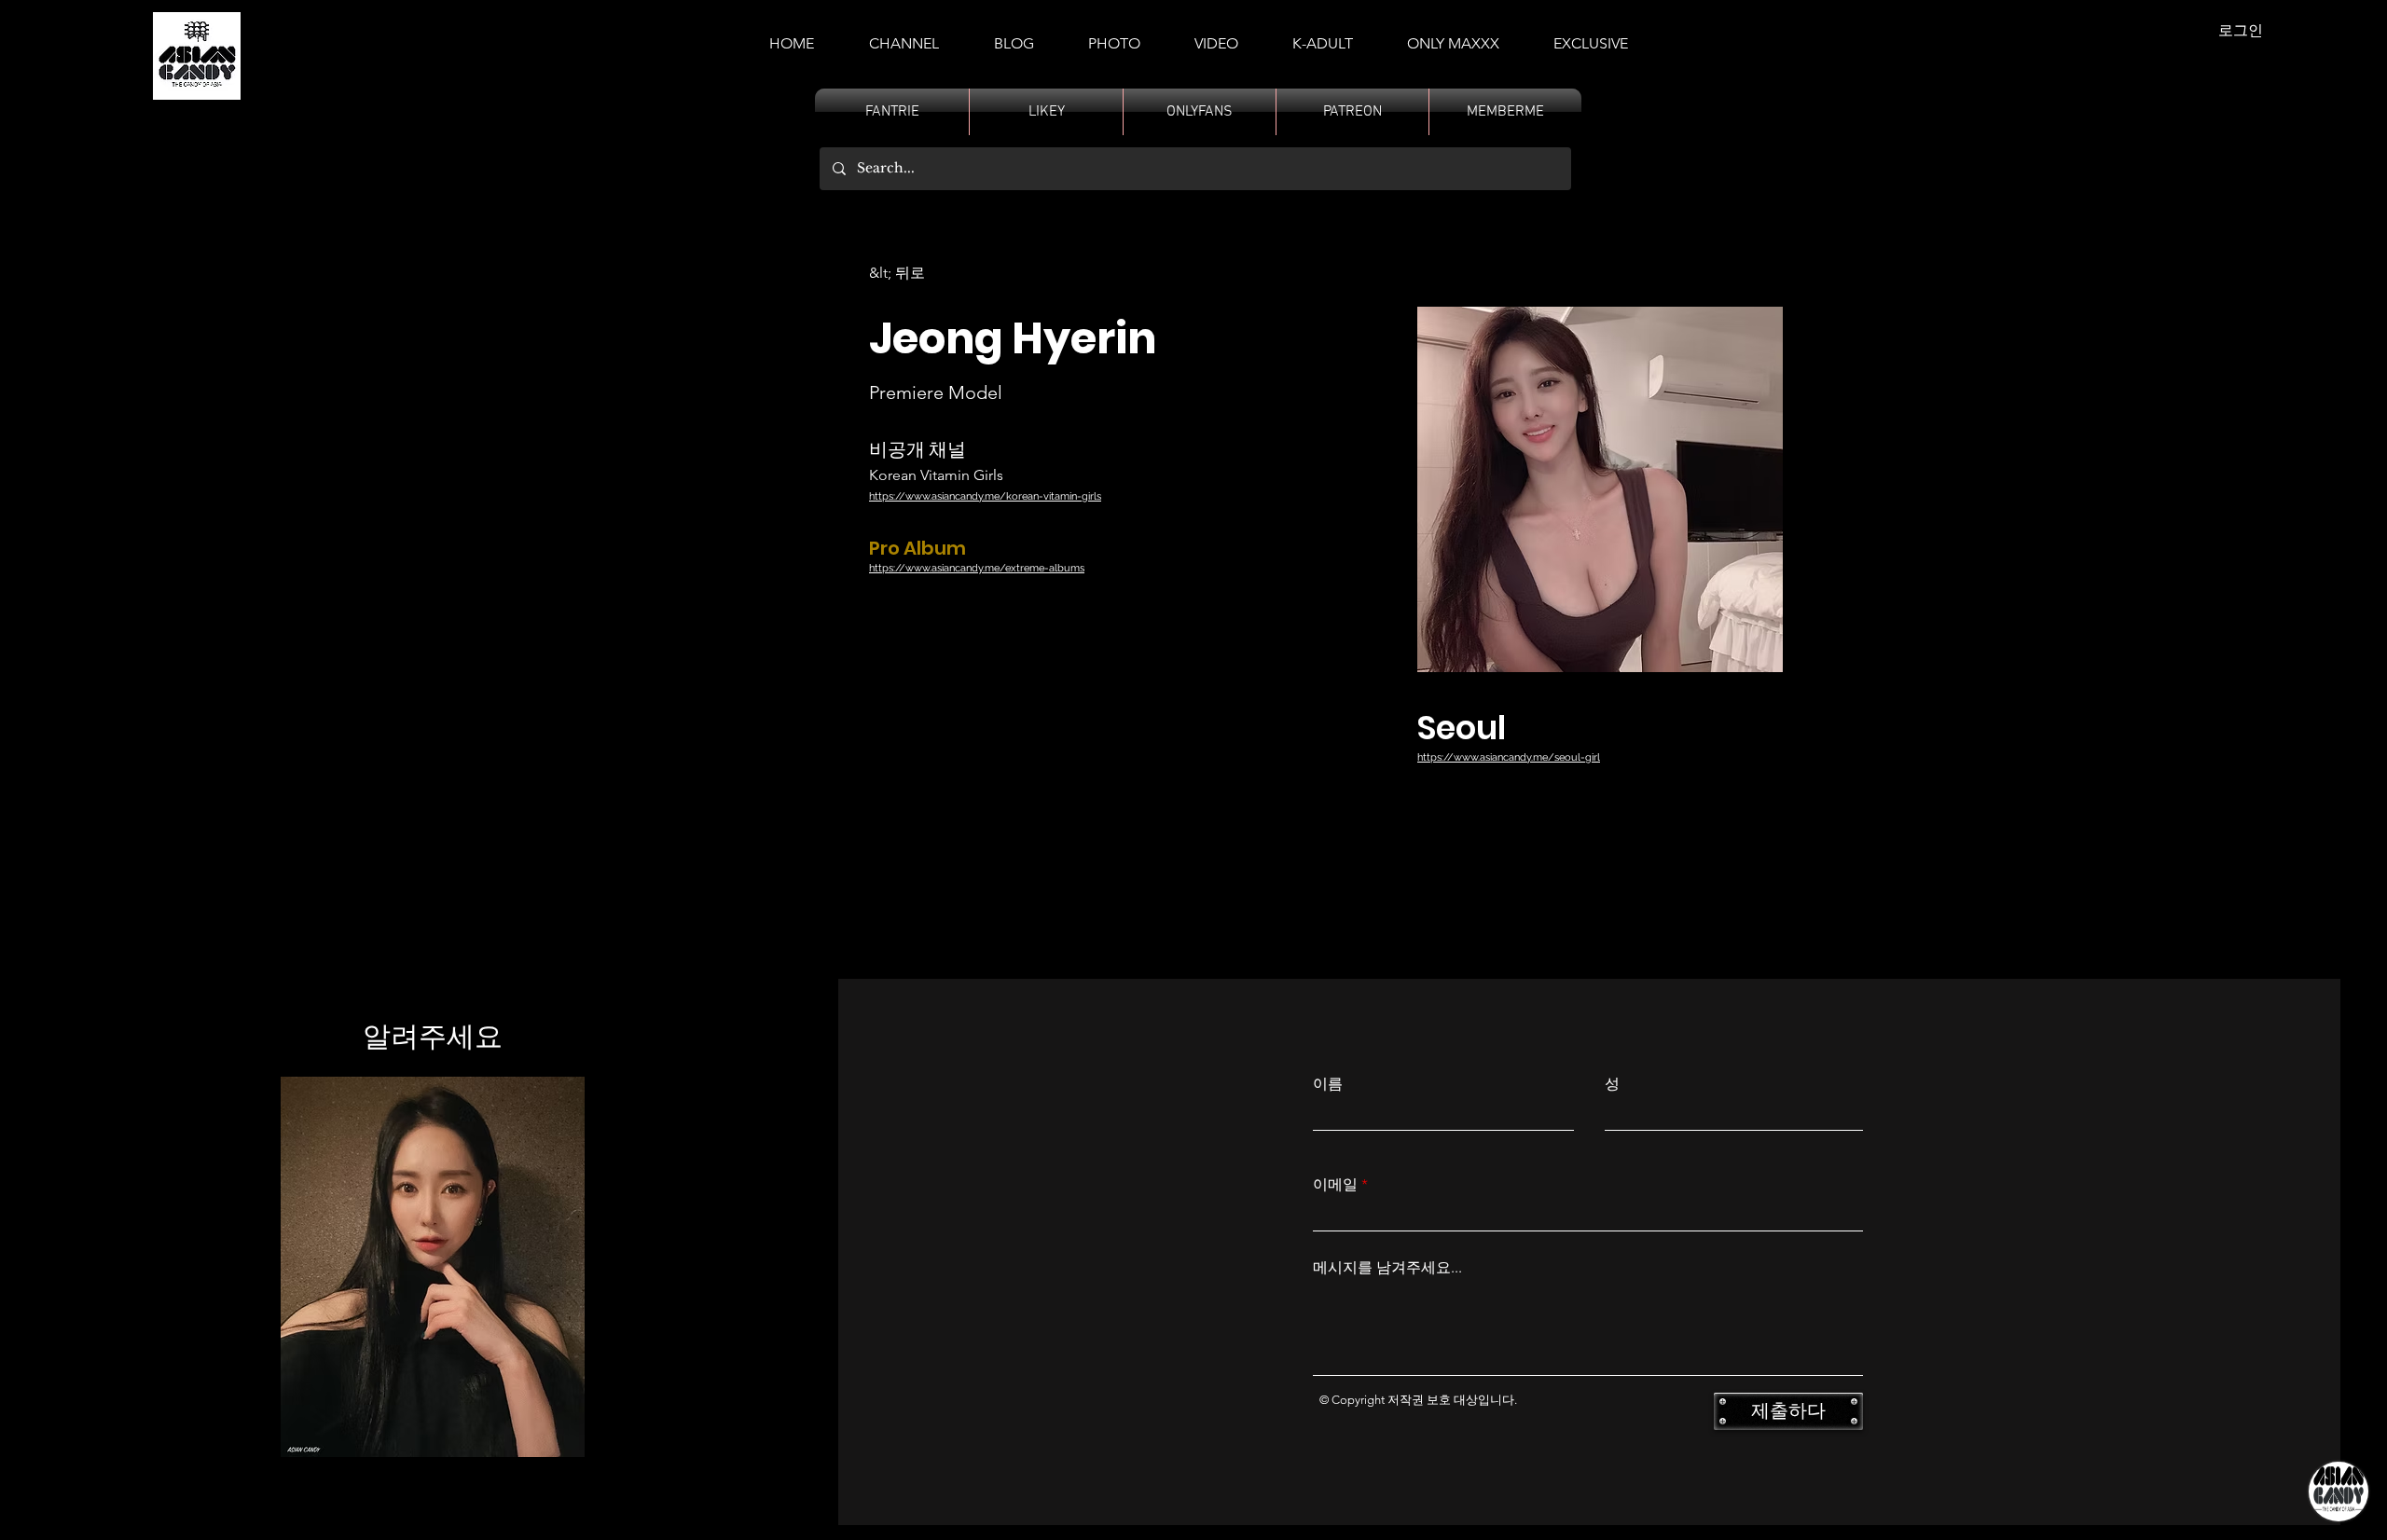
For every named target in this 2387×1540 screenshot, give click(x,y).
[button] (1323, 35)
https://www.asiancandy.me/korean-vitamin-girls (985, 496)
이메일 (1335, 1185)
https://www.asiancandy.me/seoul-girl (1509, 757)
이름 (1328, 1084)
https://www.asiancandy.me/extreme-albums (977, 568)
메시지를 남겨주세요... (1387, 1268)
